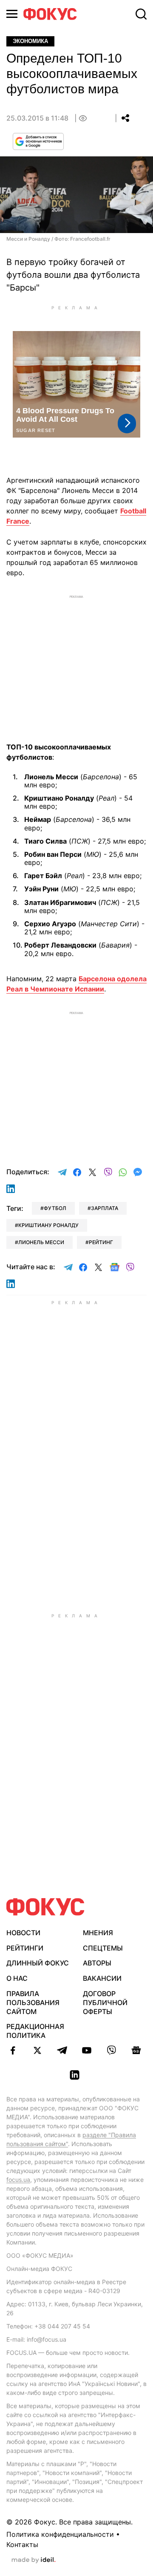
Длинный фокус (38, 1963)
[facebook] (13, 2050)
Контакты (22, 2544)
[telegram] (62, 2050)
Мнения (98, 1933)
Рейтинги (25, 1948)
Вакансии (102, 1978)
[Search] (141, 14)
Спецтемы (103, 1948)
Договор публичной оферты (105, 2003)
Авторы (97, 1963)
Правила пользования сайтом (33, 2003)
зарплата (105, 1208)
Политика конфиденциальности (60, 2534)
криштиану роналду (48, 1225)
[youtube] (87, 2050)
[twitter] (37, 2050)
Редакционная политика (35, 2031)
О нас (17, 1978)
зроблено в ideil (34, 2560)
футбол (55, 1208)
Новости (23, 1933)
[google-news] (136, 2050)
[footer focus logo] (45, 1907)
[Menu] (12, 14)
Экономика (30, 41)
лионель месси (41, 1242)
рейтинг (101, 1242)
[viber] (111, 2050)
